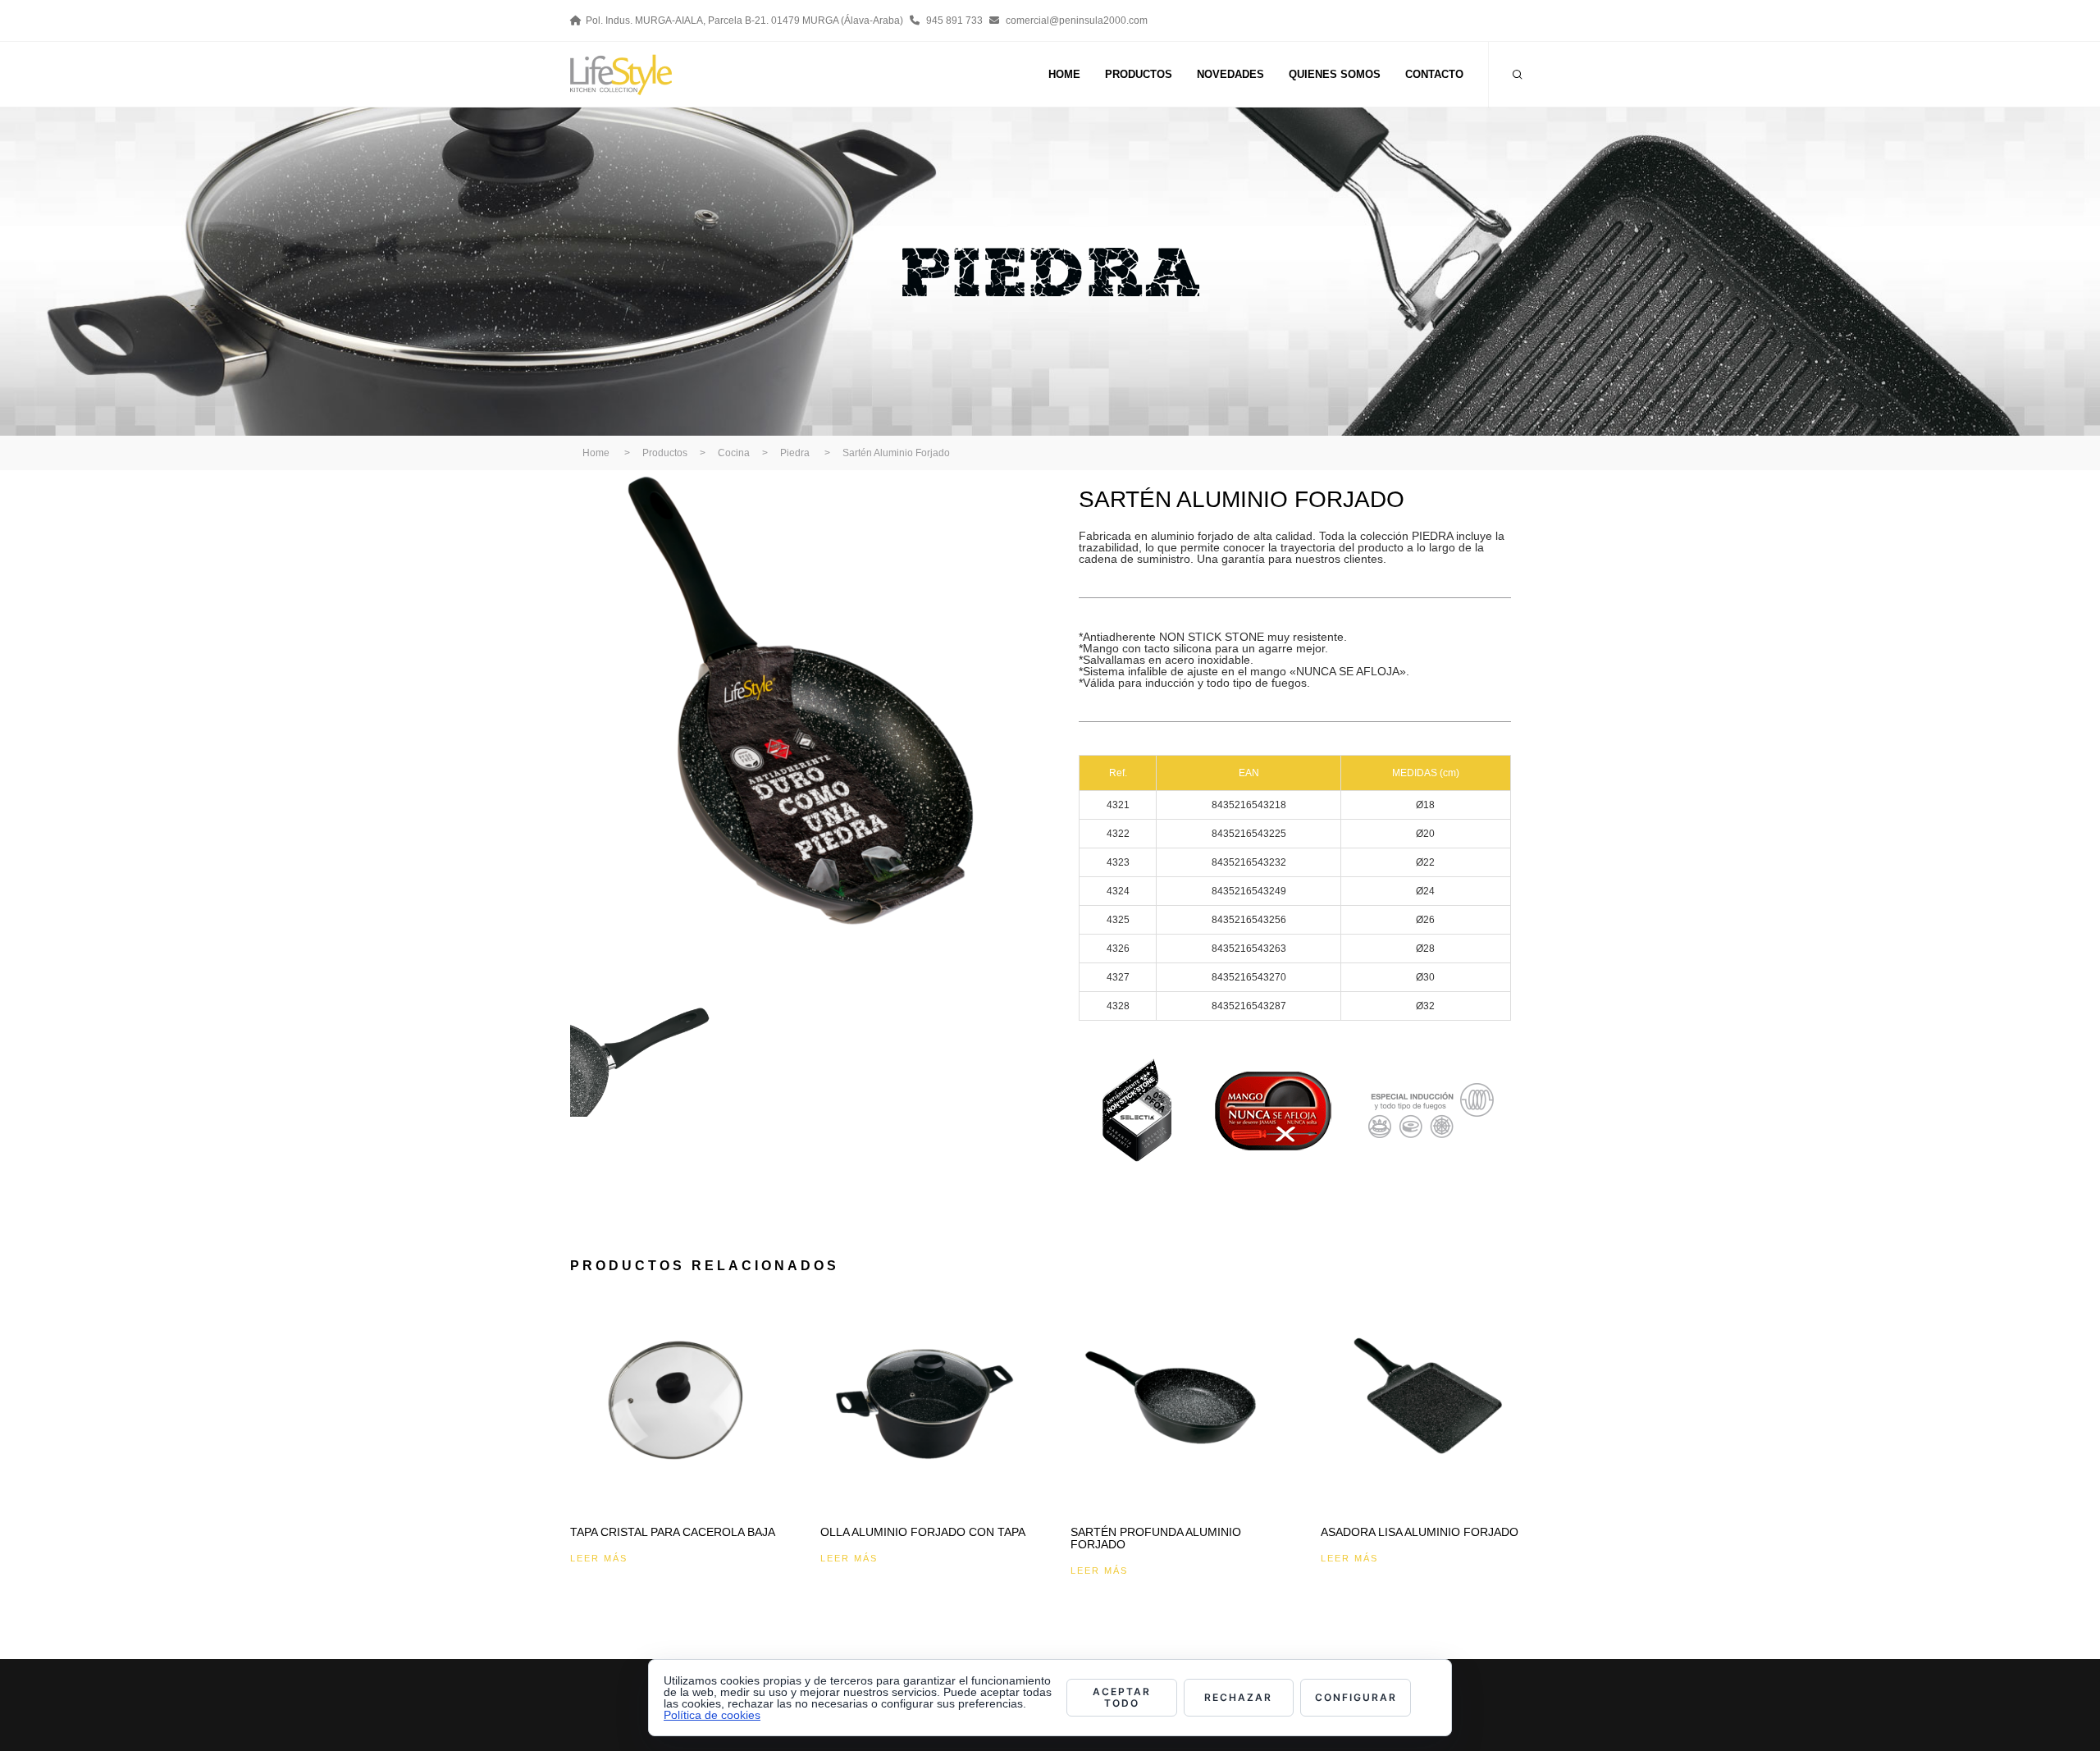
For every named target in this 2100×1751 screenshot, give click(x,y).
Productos (665, 453)
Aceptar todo (1122, 1697)
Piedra (795, 453)
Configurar (1356, 1697)
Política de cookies (712, 1715)
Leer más (599, 1558)
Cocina (734, 453)
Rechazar (1238, 1697)
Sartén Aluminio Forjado (896, 453)
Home (596, 453)
